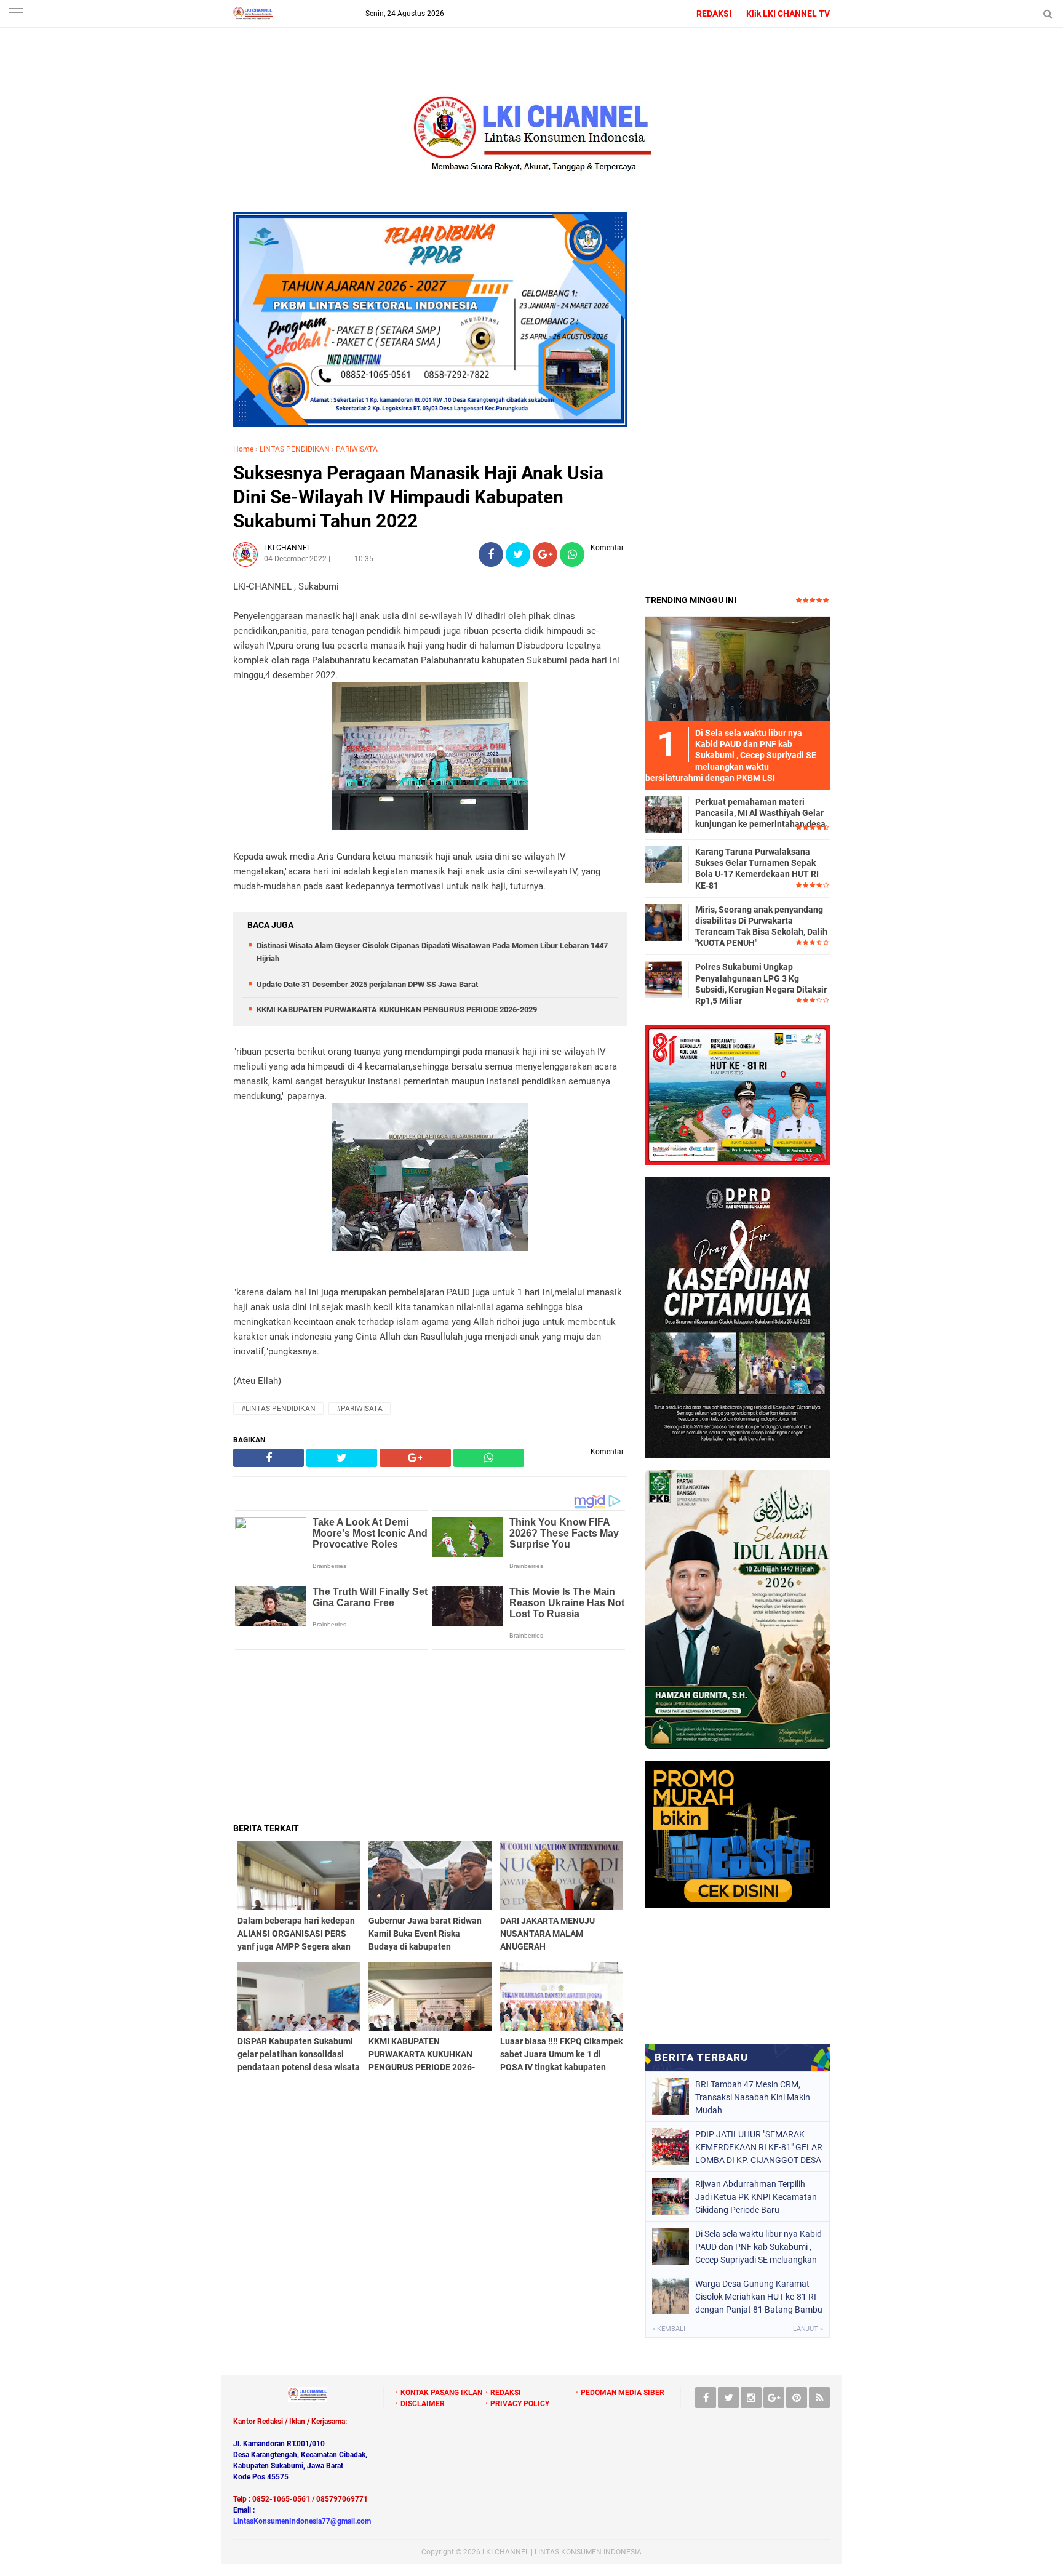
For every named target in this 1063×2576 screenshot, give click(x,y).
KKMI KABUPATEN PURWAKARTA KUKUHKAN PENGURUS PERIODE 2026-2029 (397, 1010)
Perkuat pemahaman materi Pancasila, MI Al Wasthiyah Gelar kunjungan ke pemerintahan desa (760, 813)
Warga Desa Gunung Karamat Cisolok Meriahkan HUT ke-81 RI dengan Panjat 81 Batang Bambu (759, 2297)
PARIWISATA (357, 449)
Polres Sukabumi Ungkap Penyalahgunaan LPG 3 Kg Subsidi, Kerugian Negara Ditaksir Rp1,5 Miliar (761, 984)
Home (243, 449)
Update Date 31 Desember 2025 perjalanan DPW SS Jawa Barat (367, 984)
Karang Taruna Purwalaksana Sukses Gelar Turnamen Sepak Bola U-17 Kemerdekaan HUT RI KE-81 (757, 869)
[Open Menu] (15, 14)
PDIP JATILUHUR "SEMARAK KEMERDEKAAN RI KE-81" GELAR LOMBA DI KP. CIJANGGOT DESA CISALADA (759, 2147)
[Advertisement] (430, 1736)
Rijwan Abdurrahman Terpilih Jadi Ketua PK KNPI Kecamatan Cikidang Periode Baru (756, 2197)
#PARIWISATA (360, 1409)
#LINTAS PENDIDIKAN (278, 1409)
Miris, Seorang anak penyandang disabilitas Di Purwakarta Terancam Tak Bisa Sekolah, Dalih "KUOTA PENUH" (761, 926)
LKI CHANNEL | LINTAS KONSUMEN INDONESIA (562, 2552)
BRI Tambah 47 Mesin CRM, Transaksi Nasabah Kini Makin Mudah (753, 2097)
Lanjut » (808, 2329)
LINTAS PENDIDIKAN (295, 449)
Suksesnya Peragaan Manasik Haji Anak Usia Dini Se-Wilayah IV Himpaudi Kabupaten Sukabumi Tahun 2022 (418, 497)
